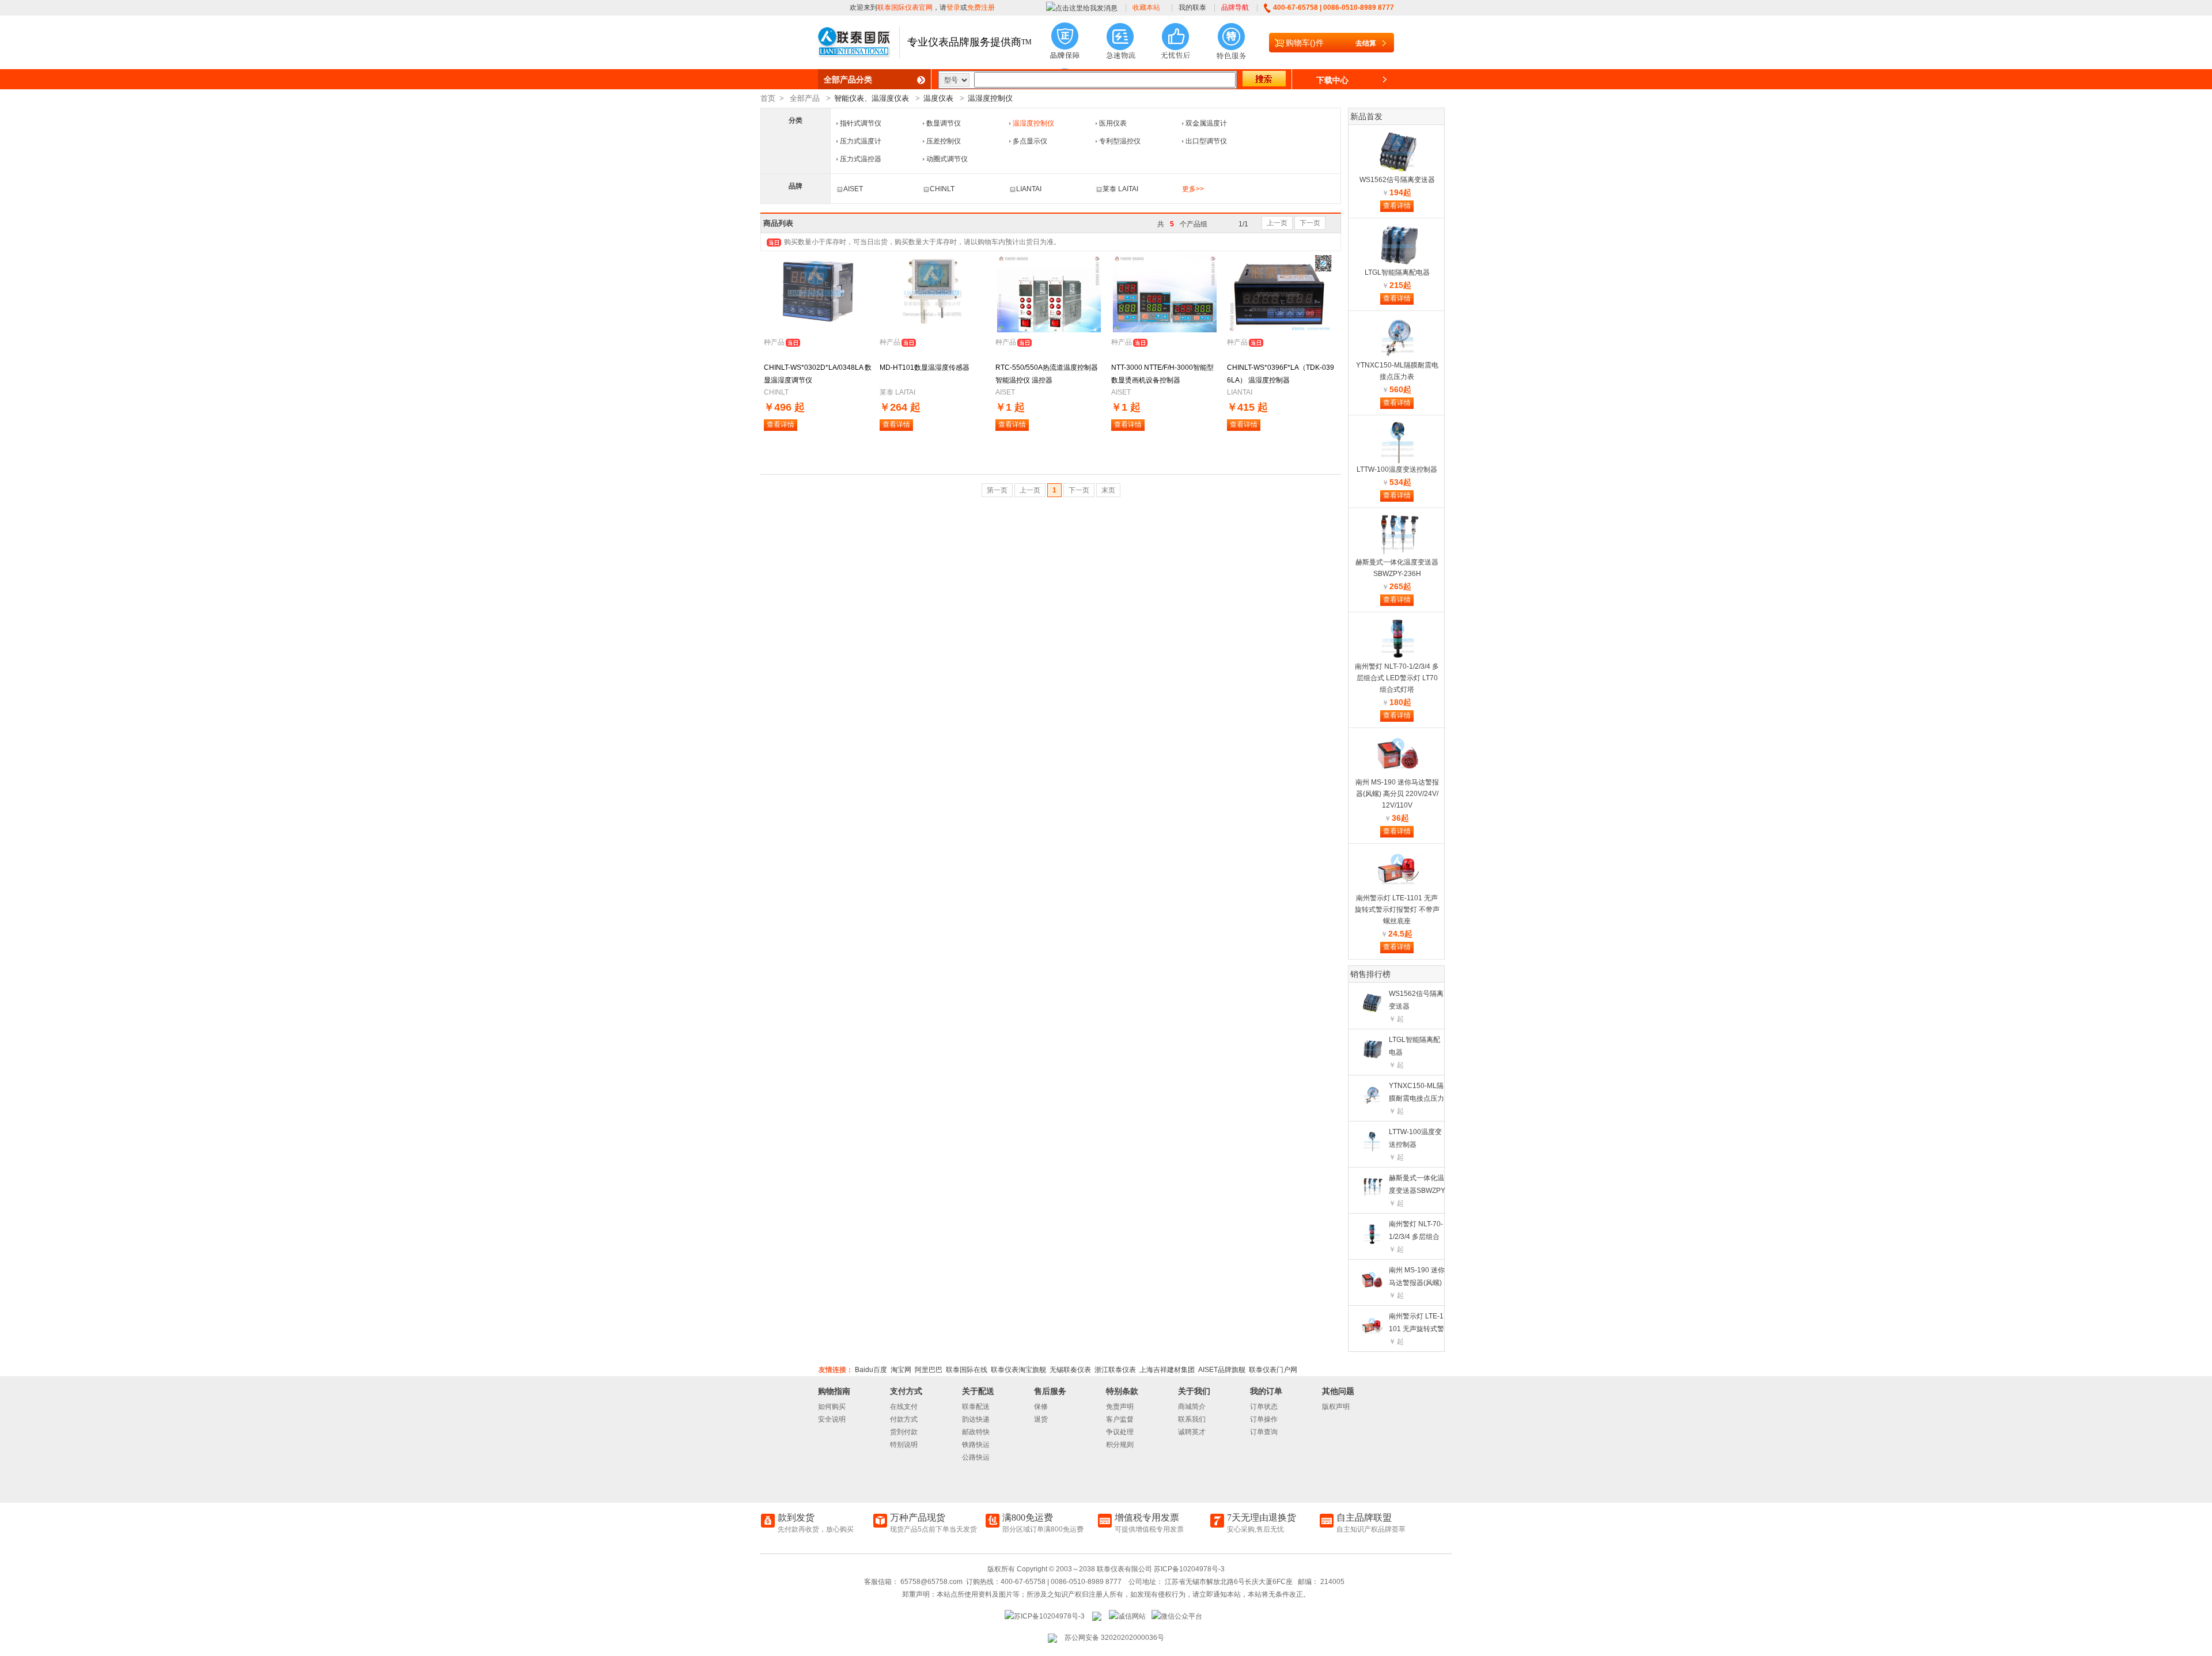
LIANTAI (1029, 189)
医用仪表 (1113, 123)
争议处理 (1120, 1432)
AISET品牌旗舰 (1222, 1370)
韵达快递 (976, 1419)
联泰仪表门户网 (1273, 1370)
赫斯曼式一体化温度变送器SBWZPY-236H (1417, 1191)
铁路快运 (976, 1445)
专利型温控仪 (1120, 141)
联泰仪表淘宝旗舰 (1018, 1370)
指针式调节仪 (861, 123)
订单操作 (1264, 1419)
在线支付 (904, 1407)
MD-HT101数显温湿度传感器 (925, 367)
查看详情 (781, 425)
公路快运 (976, 1457)
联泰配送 (976, 1407)
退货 (1041, 1419)
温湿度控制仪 (990, 98)
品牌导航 (1235, 7)
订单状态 (1264, 1407)
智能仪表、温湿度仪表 (872, 98)
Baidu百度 (871, 1370)
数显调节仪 (944, 123)
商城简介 (1192, 1407)
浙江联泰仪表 (1115, 1370)
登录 (953, 7)
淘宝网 (901, 1370)
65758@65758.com (931, 1582)
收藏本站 (1146, 7)
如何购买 (832, 1407)
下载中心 (1332, 80)
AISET (853, 189)
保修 (1041, 1407)
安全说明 (832, 1419)
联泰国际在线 (967, 1370)
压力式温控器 (861, 159)
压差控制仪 (944, 141)
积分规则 (1120, 1445)
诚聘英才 (1192, 1432)
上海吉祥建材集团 (1167, 1370)
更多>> (1193, 189)
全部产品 (805, 98)
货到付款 (904, 1432)
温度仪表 (938, 98)
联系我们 (1192, 1419)
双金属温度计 (1206, 123)
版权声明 (1336, 1407)
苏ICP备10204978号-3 (1189, 1569)
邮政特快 (976, 1432)
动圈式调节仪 (947, 159)
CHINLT (942, 189)
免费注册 (981, 7)
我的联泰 (1192, 7)
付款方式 (904, 1419)
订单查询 (1264, 1432)
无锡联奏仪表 (1070, 1370)
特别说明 (904, 1445)
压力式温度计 (861, 141)
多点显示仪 (1030, 141)
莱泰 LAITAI (1120, 189)
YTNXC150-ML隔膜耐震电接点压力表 (1416, 1098)
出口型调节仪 (1206, 141)
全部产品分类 (848, 79)
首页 (768, 98)
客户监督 (1120, 1419)
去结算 (1366, 43)
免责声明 (1120, 1407)
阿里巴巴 (929, 1370)
